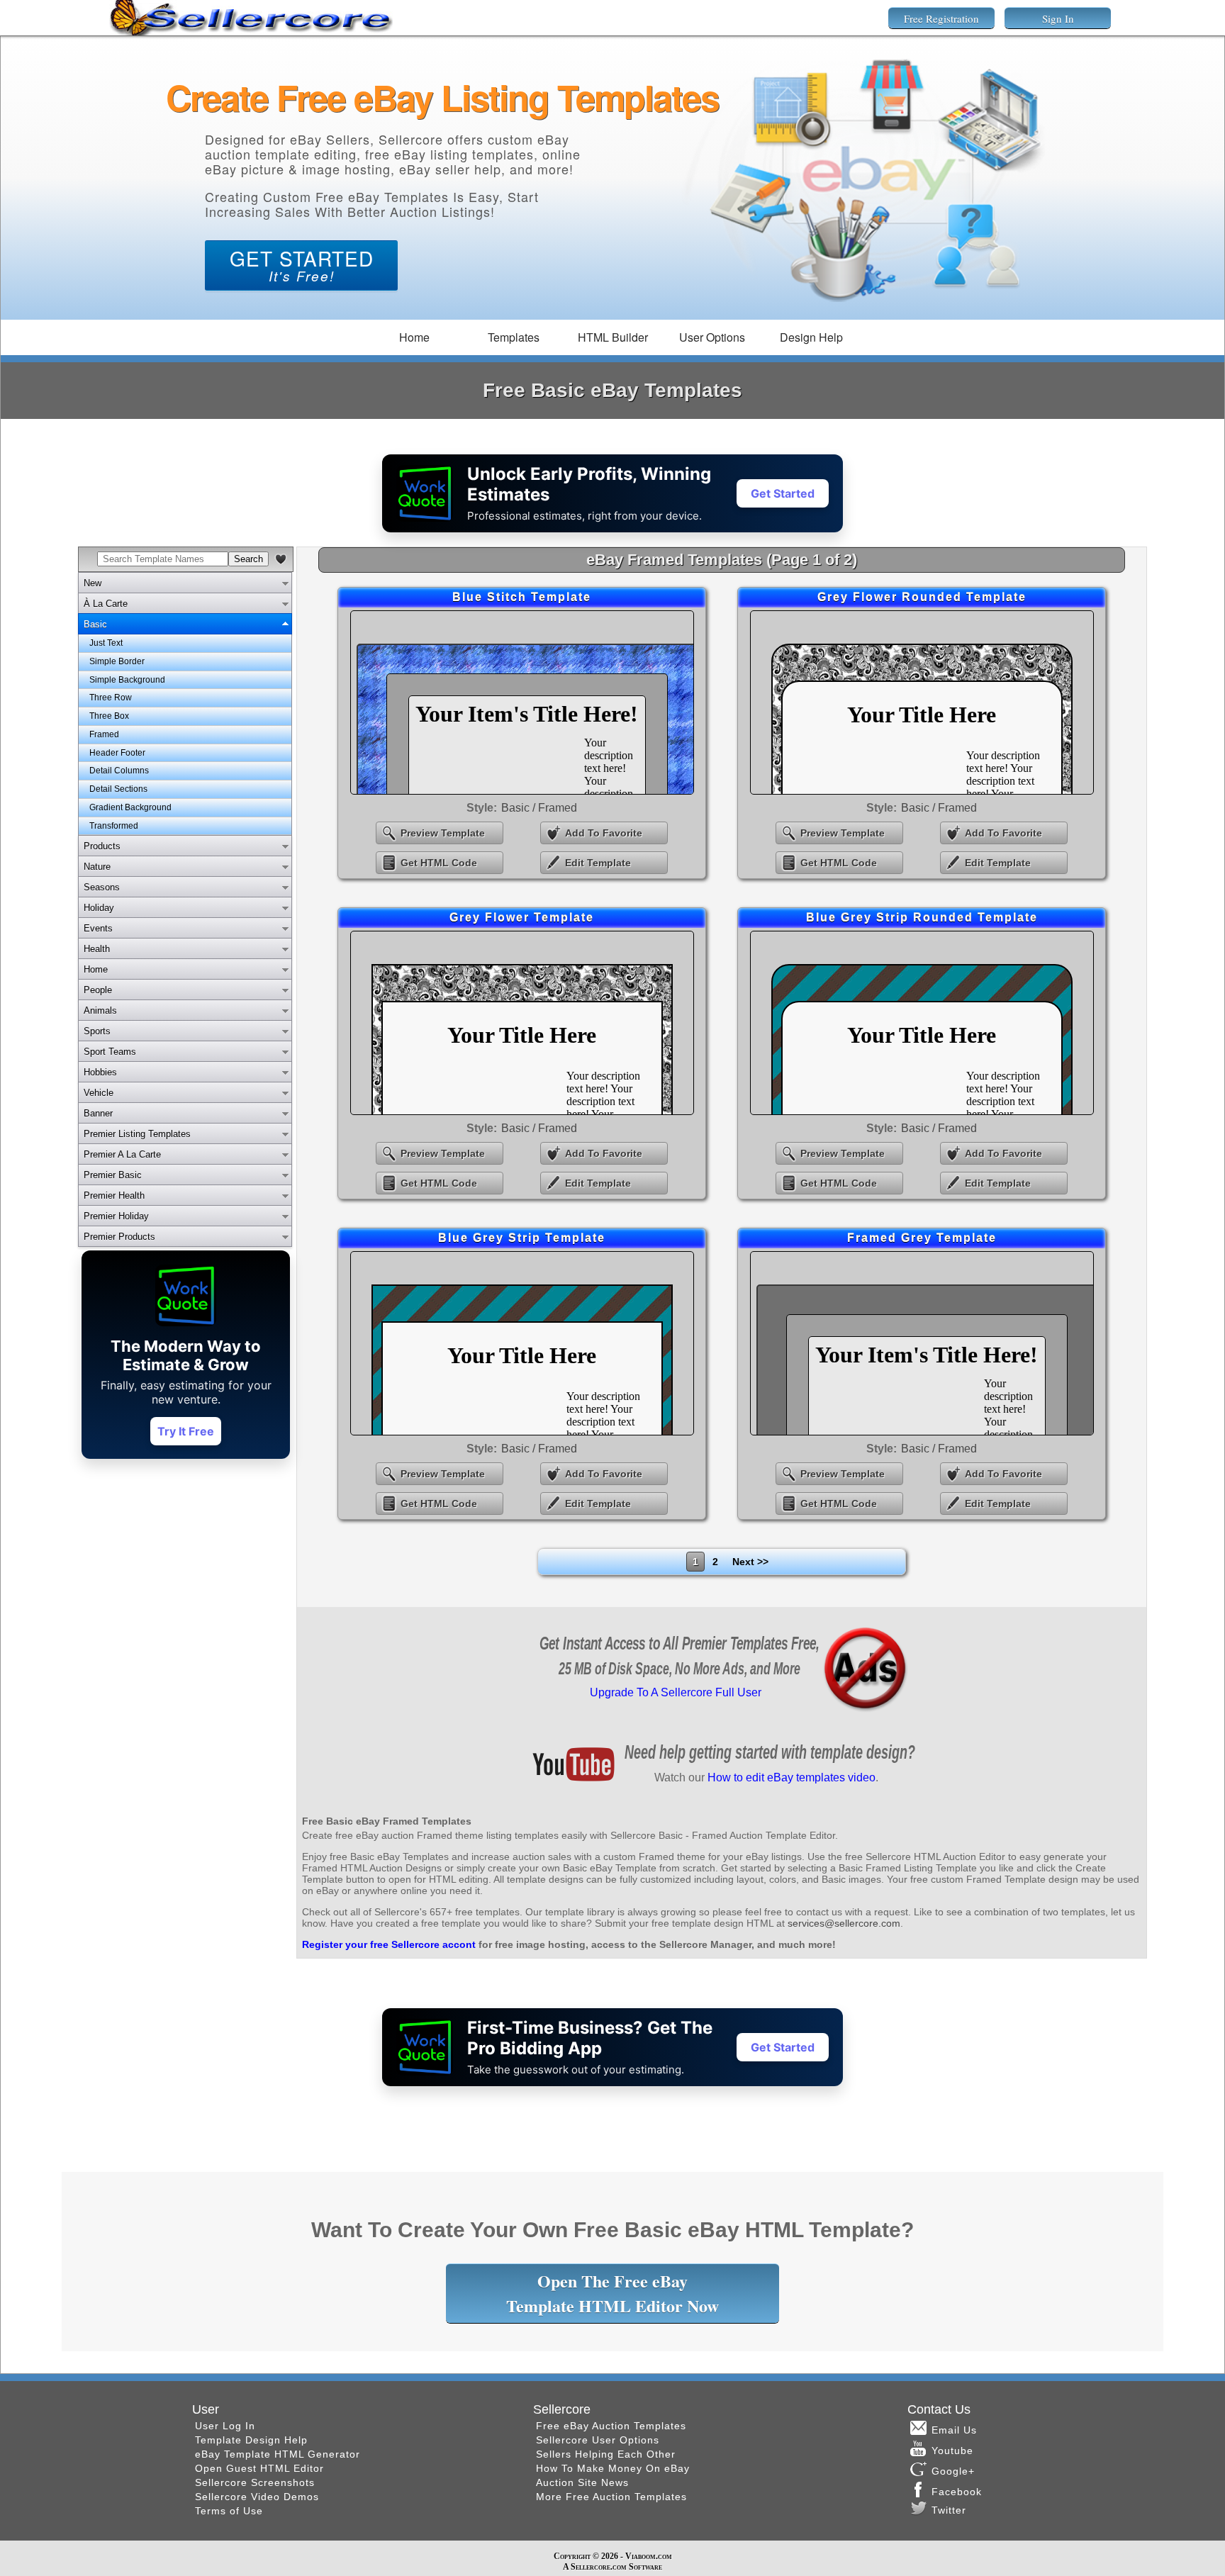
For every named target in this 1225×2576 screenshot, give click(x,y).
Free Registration (941, 18)
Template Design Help (251, 2440)
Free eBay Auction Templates (611, 2426)
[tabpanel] (185, 735)
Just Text (106, 643)
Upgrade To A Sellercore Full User (676, 1692)
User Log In (225, 2426)
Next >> (750, 1562)
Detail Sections (118, 789)
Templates (514, 337)
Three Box (109, 716)
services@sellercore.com (844, 1923)
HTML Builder (613, 337)
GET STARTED (302, 264)
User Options (712, 337)
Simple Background (127, 680)
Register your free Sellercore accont (389, 1944)
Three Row (111, 698)
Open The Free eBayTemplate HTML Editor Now (612, 2293)
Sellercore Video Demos (257, 2497)
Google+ (953, 2471)
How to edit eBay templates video (792, 1777)
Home (414, 337)
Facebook (958, 2492)
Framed (104, 734)
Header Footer (117, 753)
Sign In (1058, 18)
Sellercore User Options (598, 2440)
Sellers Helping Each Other (606, 2454)
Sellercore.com (599, 2567)
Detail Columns (119, 771)
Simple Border (117, 661)
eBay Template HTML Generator (278, 2454)
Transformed (114, 826)
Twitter (949, 2510)
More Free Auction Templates (611, 2497)
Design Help (811, 337)
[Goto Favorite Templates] (281, 559)
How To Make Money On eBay (613, 2468)
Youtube (952, 2451)
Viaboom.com (649, 2556)
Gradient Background (130, 807)
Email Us (954, 2430)
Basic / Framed (539, 808)
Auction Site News (582, 2482)
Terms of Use (229, 2511)
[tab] (185, 583)
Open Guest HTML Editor (259, 2468)
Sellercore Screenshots (255, 2482)
